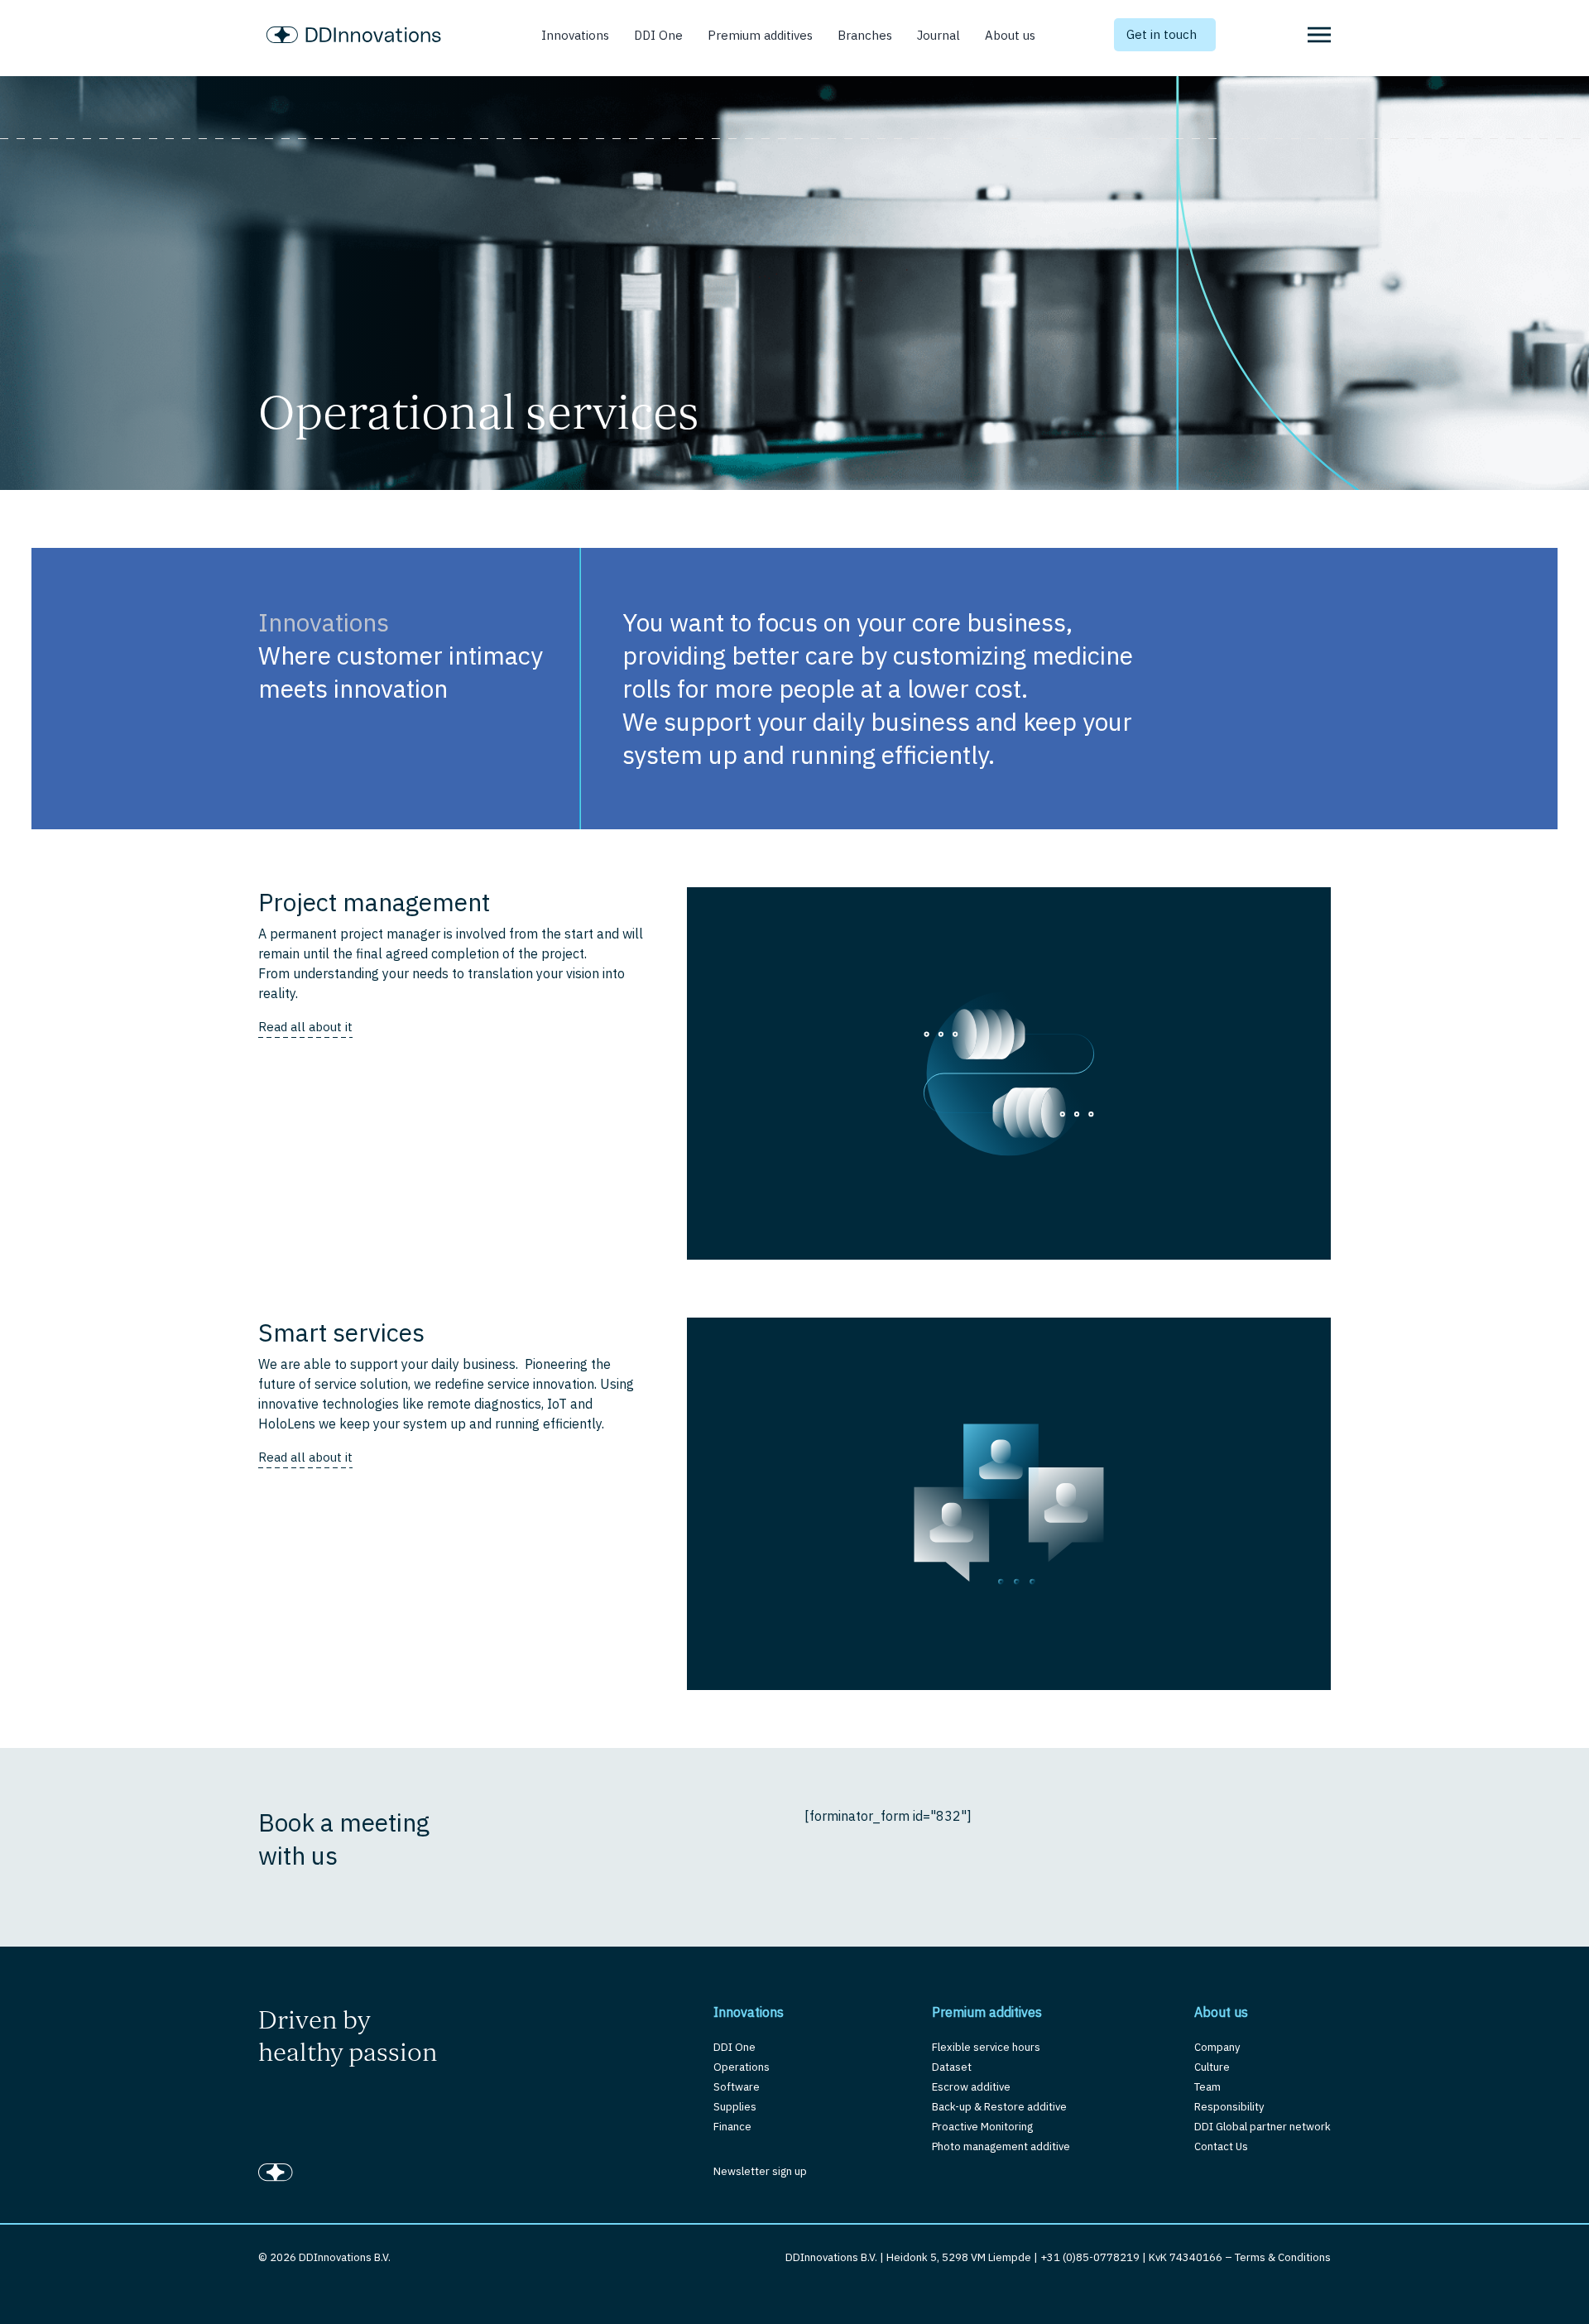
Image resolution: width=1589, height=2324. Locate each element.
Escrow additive (971, 2087)
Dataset (952, 2067)
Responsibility (1229, 2107)
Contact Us (1221, 2146)
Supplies (735, 2107)
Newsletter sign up (760, 2171)
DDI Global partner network (1263, 2127)
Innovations (575, 35)
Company (1217, 2047)
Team (1207, 2087)
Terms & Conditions (1283, 2257)
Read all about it (305, 1027)
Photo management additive (1001, 2146)
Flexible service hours (986, 2047)
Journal (939, 35)
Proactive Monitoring (982, 2127)
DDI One (658, 35)
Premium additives (760, 35)
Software (737, 2087)
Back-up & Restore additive (999, 2107)
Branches (865, 35)
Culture (1212, 2067)
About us (1010, 35)
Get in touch (1162, 34)
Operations (742, 2067)
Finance (732, 2127)
